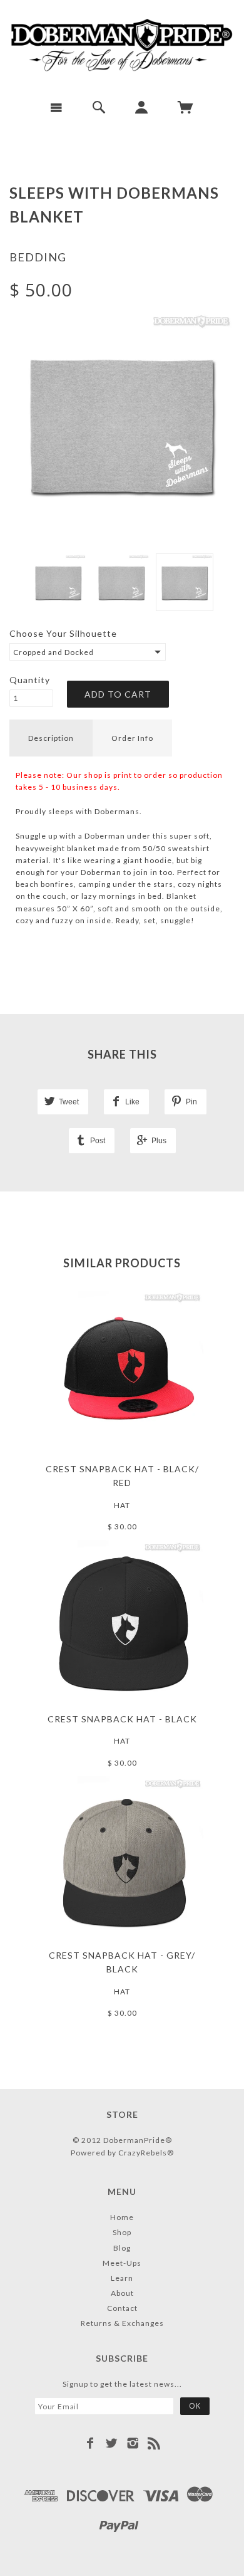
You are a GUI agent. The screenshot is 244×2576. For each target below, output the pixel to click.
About (122, 2293)
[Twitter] (112, 2443)
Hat (122, 1505)
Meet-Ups (122, 2263)
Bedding (38, 257)
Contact (122, 2308)
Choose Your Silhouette (63, 633)
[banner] (122, 45)
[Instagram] (133, 2443)
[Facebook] (90, 2443)
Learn (122, 2278)
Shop (122, 2232)
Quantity (30, 680)
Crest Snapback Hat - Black (122, 1719)
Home (122, 2217)
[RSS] (154, 2443)
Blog (122, 2248)
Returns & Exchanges (122, 2323)
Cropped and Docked (53, 652)
